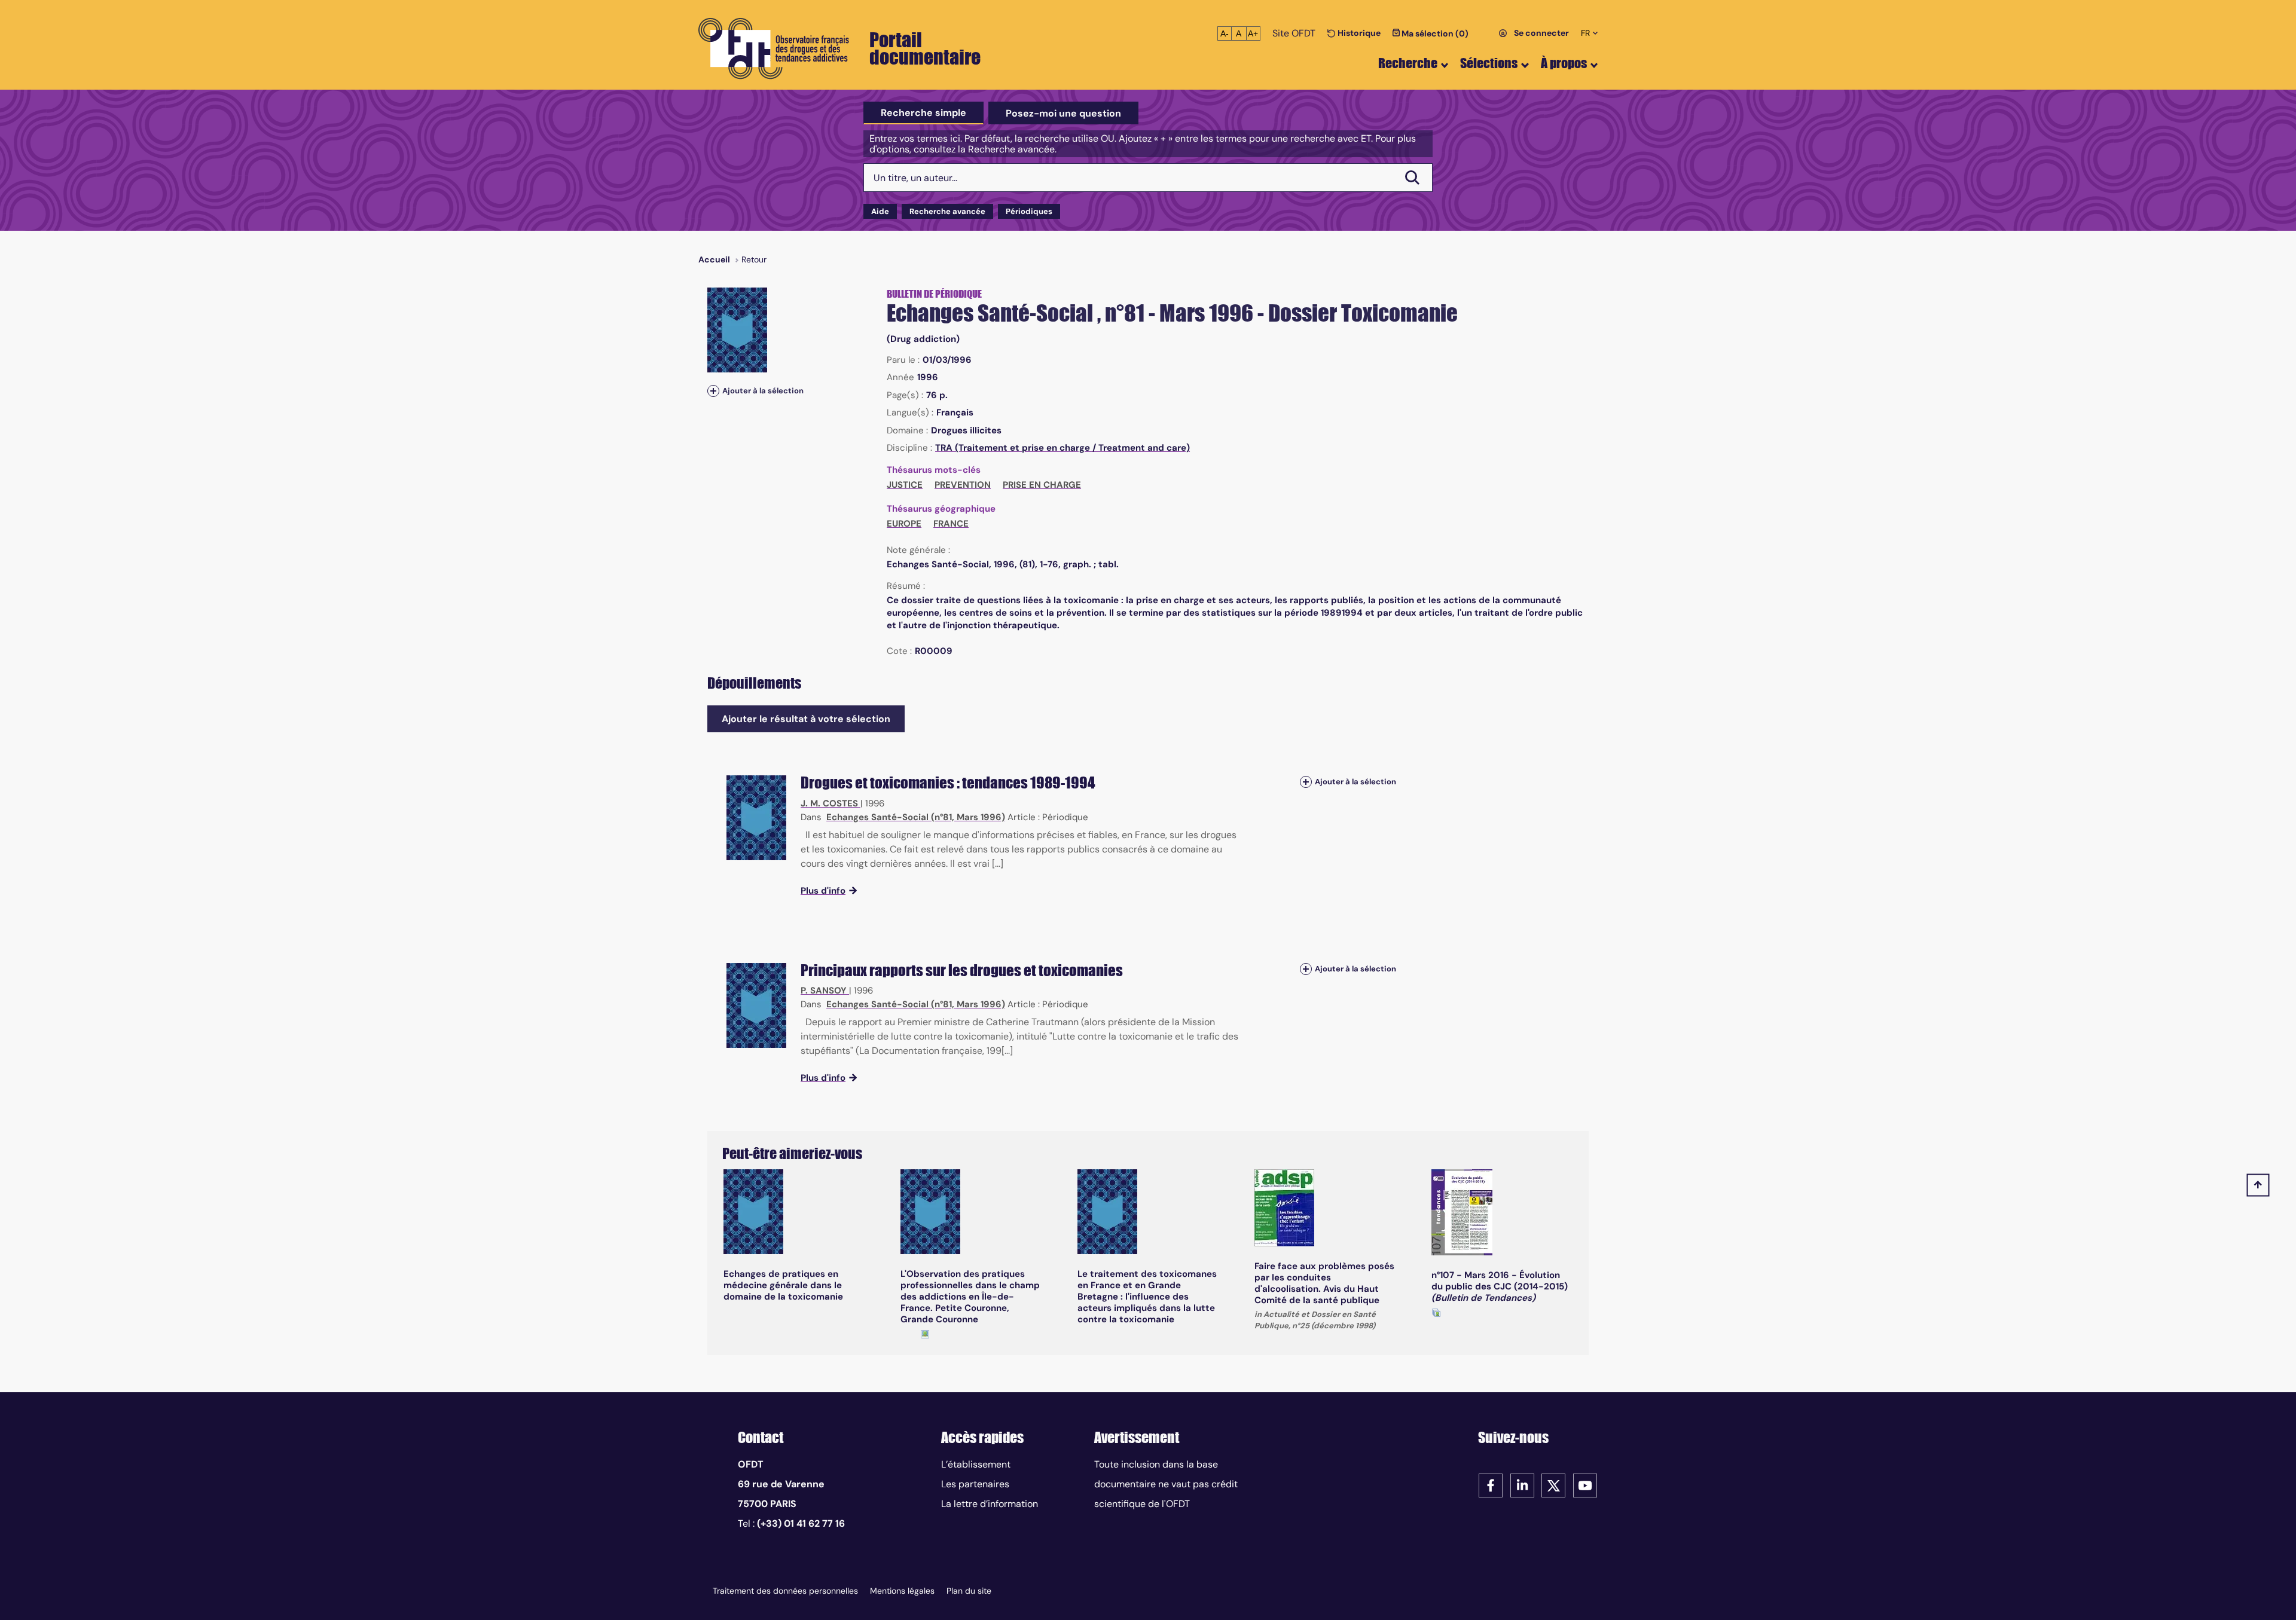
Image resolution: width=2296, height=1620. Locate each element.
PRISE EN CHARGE (1042, 485)
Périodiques (1029, 211)
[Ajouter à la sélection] (713, 391)
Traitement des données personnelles (785, 1591)
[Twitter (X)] (1553, 1485)
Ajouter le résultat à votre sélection (806, 719)
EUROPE (904, 524)
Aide (880, 211)
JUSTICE (905, 485)
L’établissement (976, 1464)
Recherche (1408, 63)
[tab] (923, 113)
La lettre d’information (990, 1504)
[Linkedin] (1522, 1485)
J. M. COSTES (829, 803)
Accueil (714, 259)
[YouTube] (1585, 1485)
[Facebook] (1491, 1485)
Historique (1358, 33)
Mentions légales (902, 1591)
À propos (1564, 63)
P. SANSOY (824, 991)
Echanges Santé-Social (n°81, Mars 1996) (916, 817)
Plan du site (969, 1591)
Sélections (1489, 63)
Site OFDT (1294, 33)
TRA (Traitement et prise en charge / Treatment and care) (1062, 448)
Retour (754, 259)
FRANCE (951, 524)
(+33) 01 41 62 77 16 (801, 1523)
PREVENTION (963, 485)
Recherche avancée (947, 211)
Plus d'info (823, 891)
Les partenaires (975, 1484)
